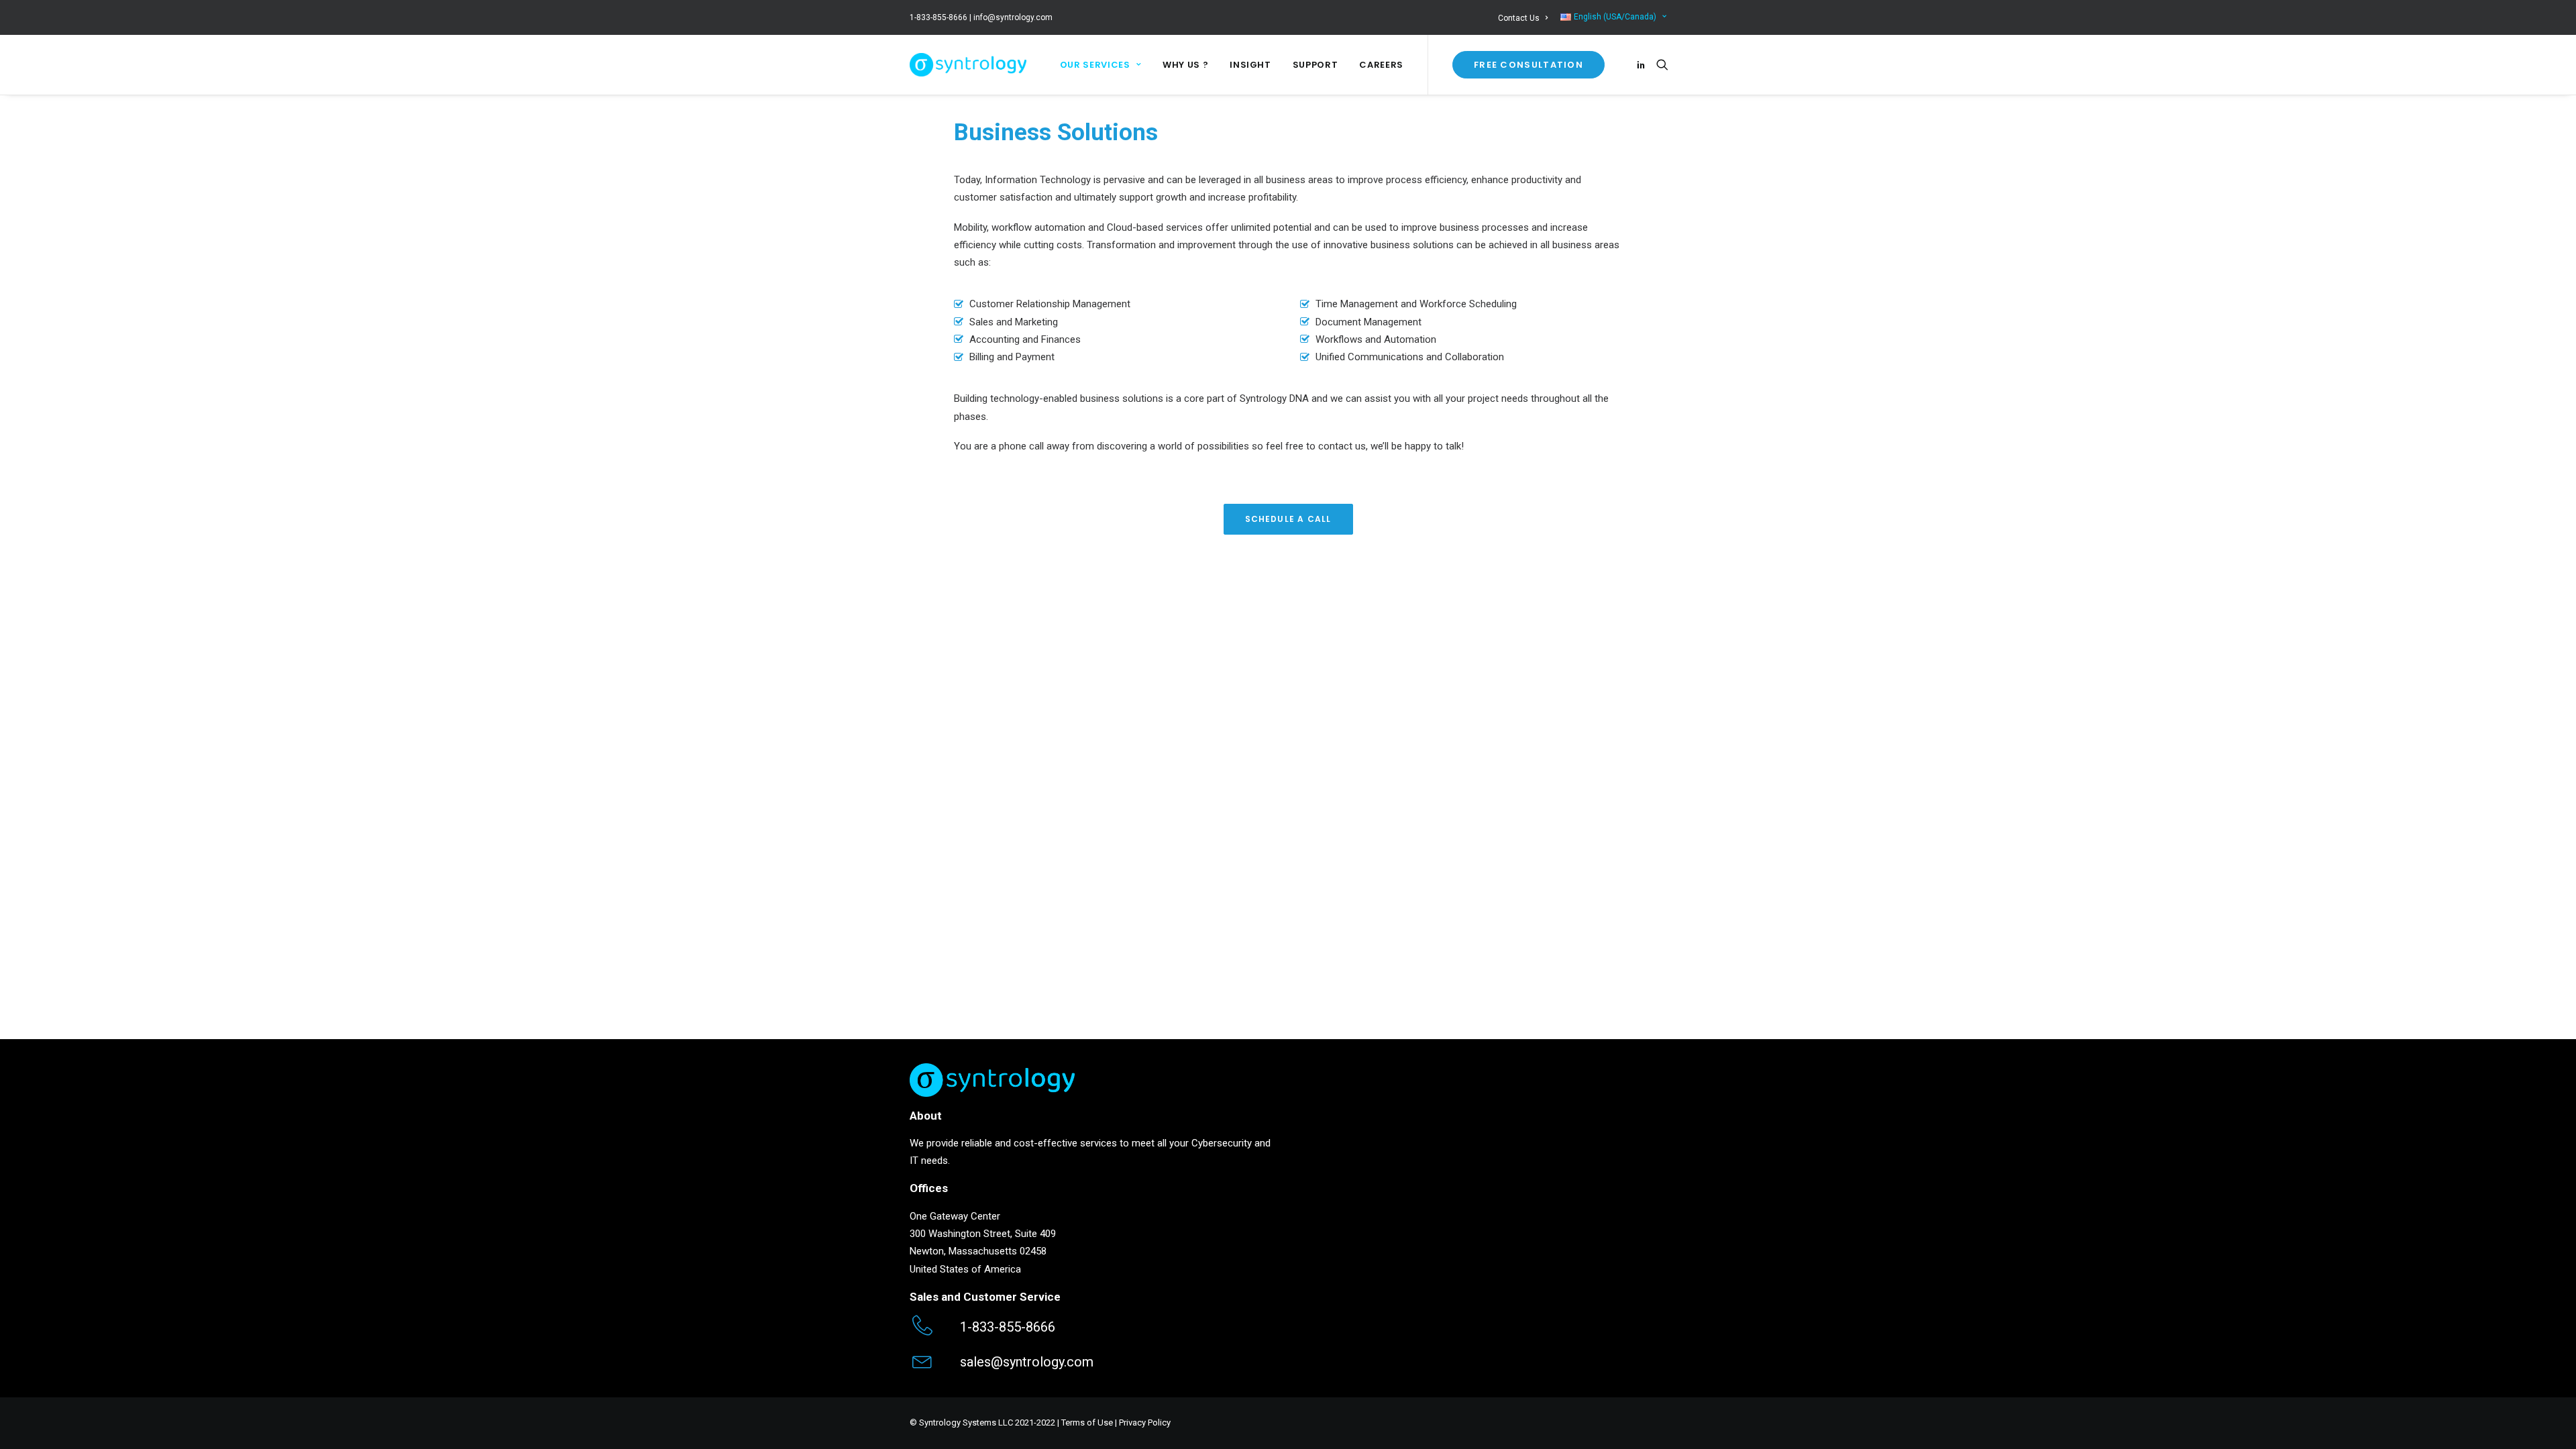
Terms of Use (1087, 1423)
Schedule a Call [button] (1288, 519)
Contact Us (1519, 18)
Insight (1250, 65)
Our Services (1095, 65)
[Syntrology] (968, 65)
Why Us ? (1185, 65)
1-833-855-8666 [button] (1008, 1327)
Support (1316, 65)
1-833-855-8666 (938, 17)
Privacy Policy (1145, 1423)
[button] (1643, 65)
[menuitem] (1525, 18)
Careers (1381, 65)
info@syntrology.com (1013, 17)
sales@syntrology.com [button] (1027, 1362)
